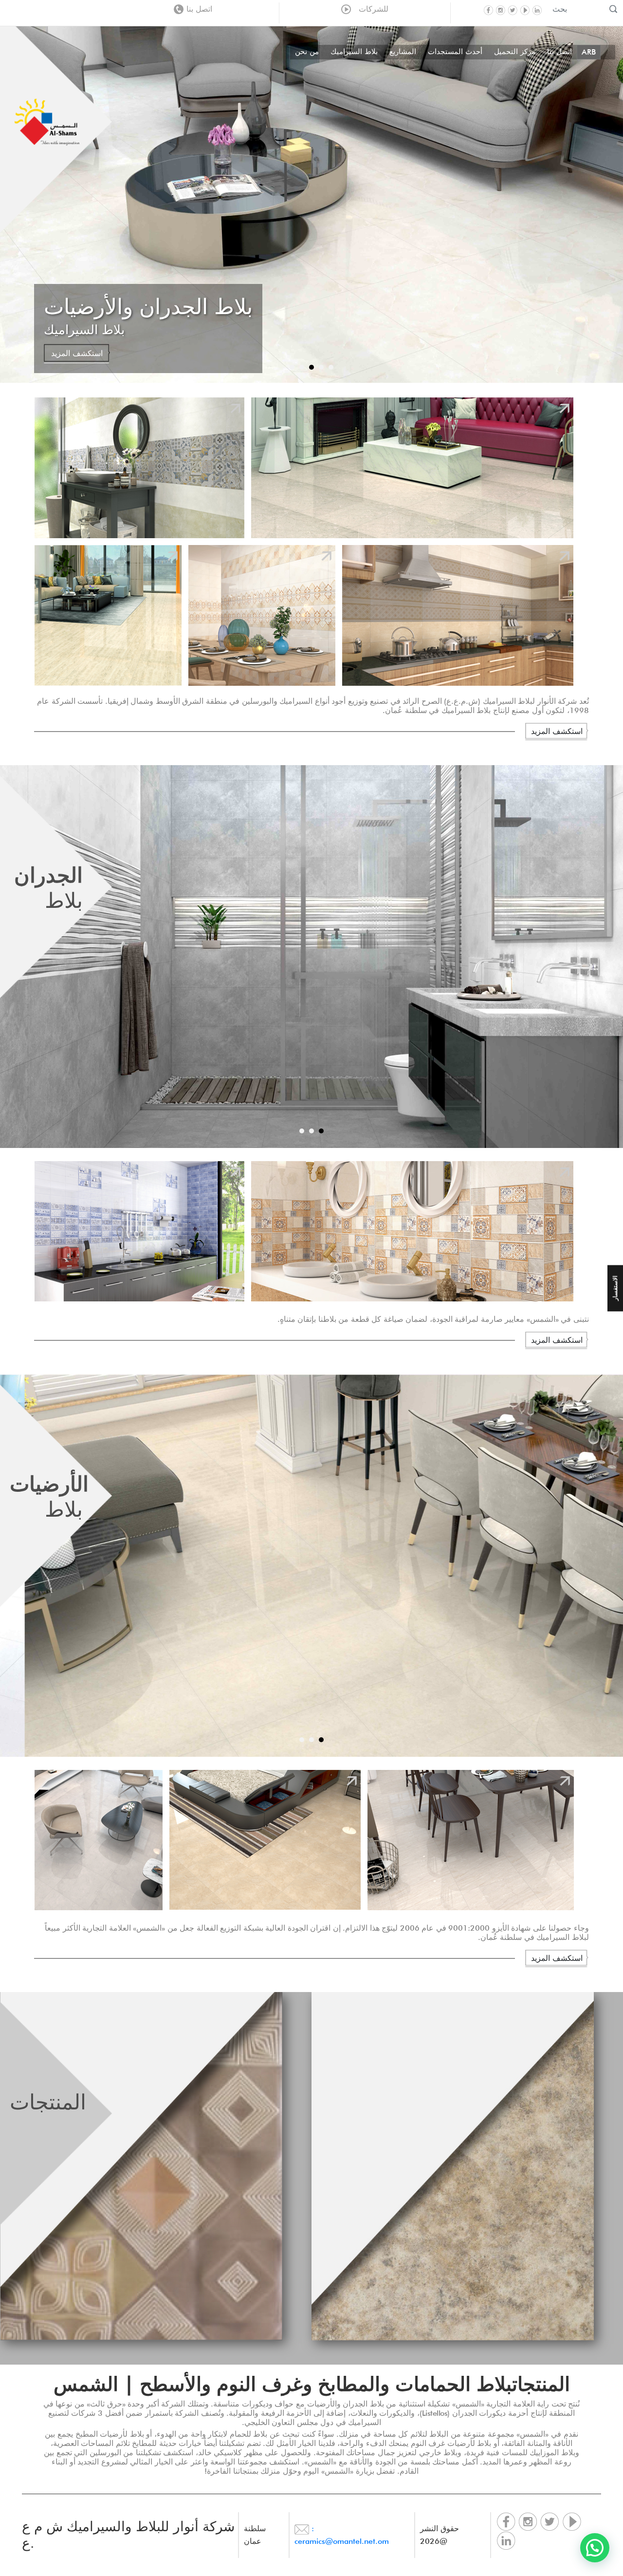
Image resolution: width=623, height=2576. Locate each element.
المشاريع (403, 52)
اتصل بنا (199, 9)
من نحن (307, 52)
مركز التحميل (515, 52)
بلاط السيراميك (354, 52)
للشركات (371, 9)
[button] (595, 2548)
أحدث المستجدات (455, 52)
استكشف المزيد (77, 355)
